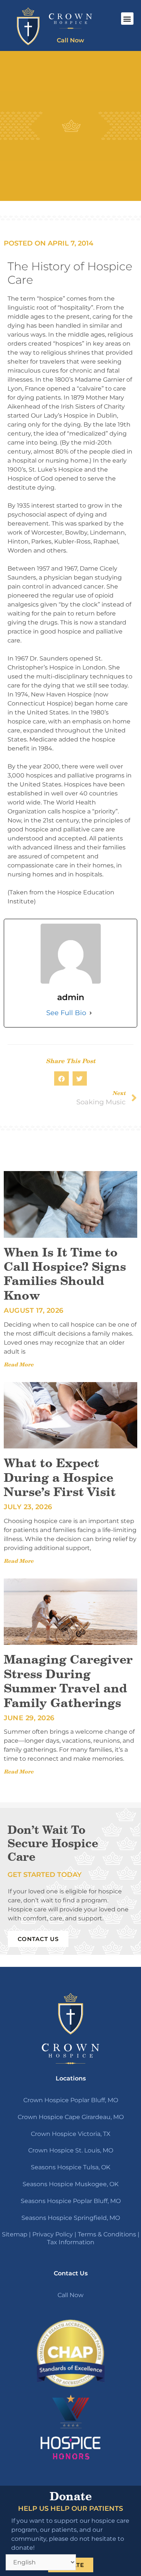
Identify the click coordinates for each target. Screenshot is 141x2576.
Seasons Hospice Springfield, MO (71, 2218)
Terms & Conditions (107, 2234)
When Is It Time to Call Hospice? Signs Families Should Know (65, 1274)
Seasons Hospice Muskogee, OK (70, 2184)
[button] (127, 19)
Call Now (70, 2295)
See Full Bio (66, 1013)
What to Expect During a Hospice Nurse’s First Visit (60, 1477)
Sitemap (15, 2234)
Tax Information (71, 2242)
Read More (19, 1364)
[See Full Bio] (91, 1013)
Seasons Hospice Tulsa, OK (70, 2167)
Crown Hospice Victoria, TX (71, 2134)
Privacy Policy (53, 2234)
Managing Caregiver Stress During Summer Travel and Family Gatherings (68, 1681)
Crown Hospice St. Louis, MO (71, 2150)
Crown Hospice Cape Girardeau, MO (71, 2117)
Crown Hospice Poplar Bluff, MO (71, 2100)
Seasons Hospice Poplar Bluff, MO (71, 2201)
